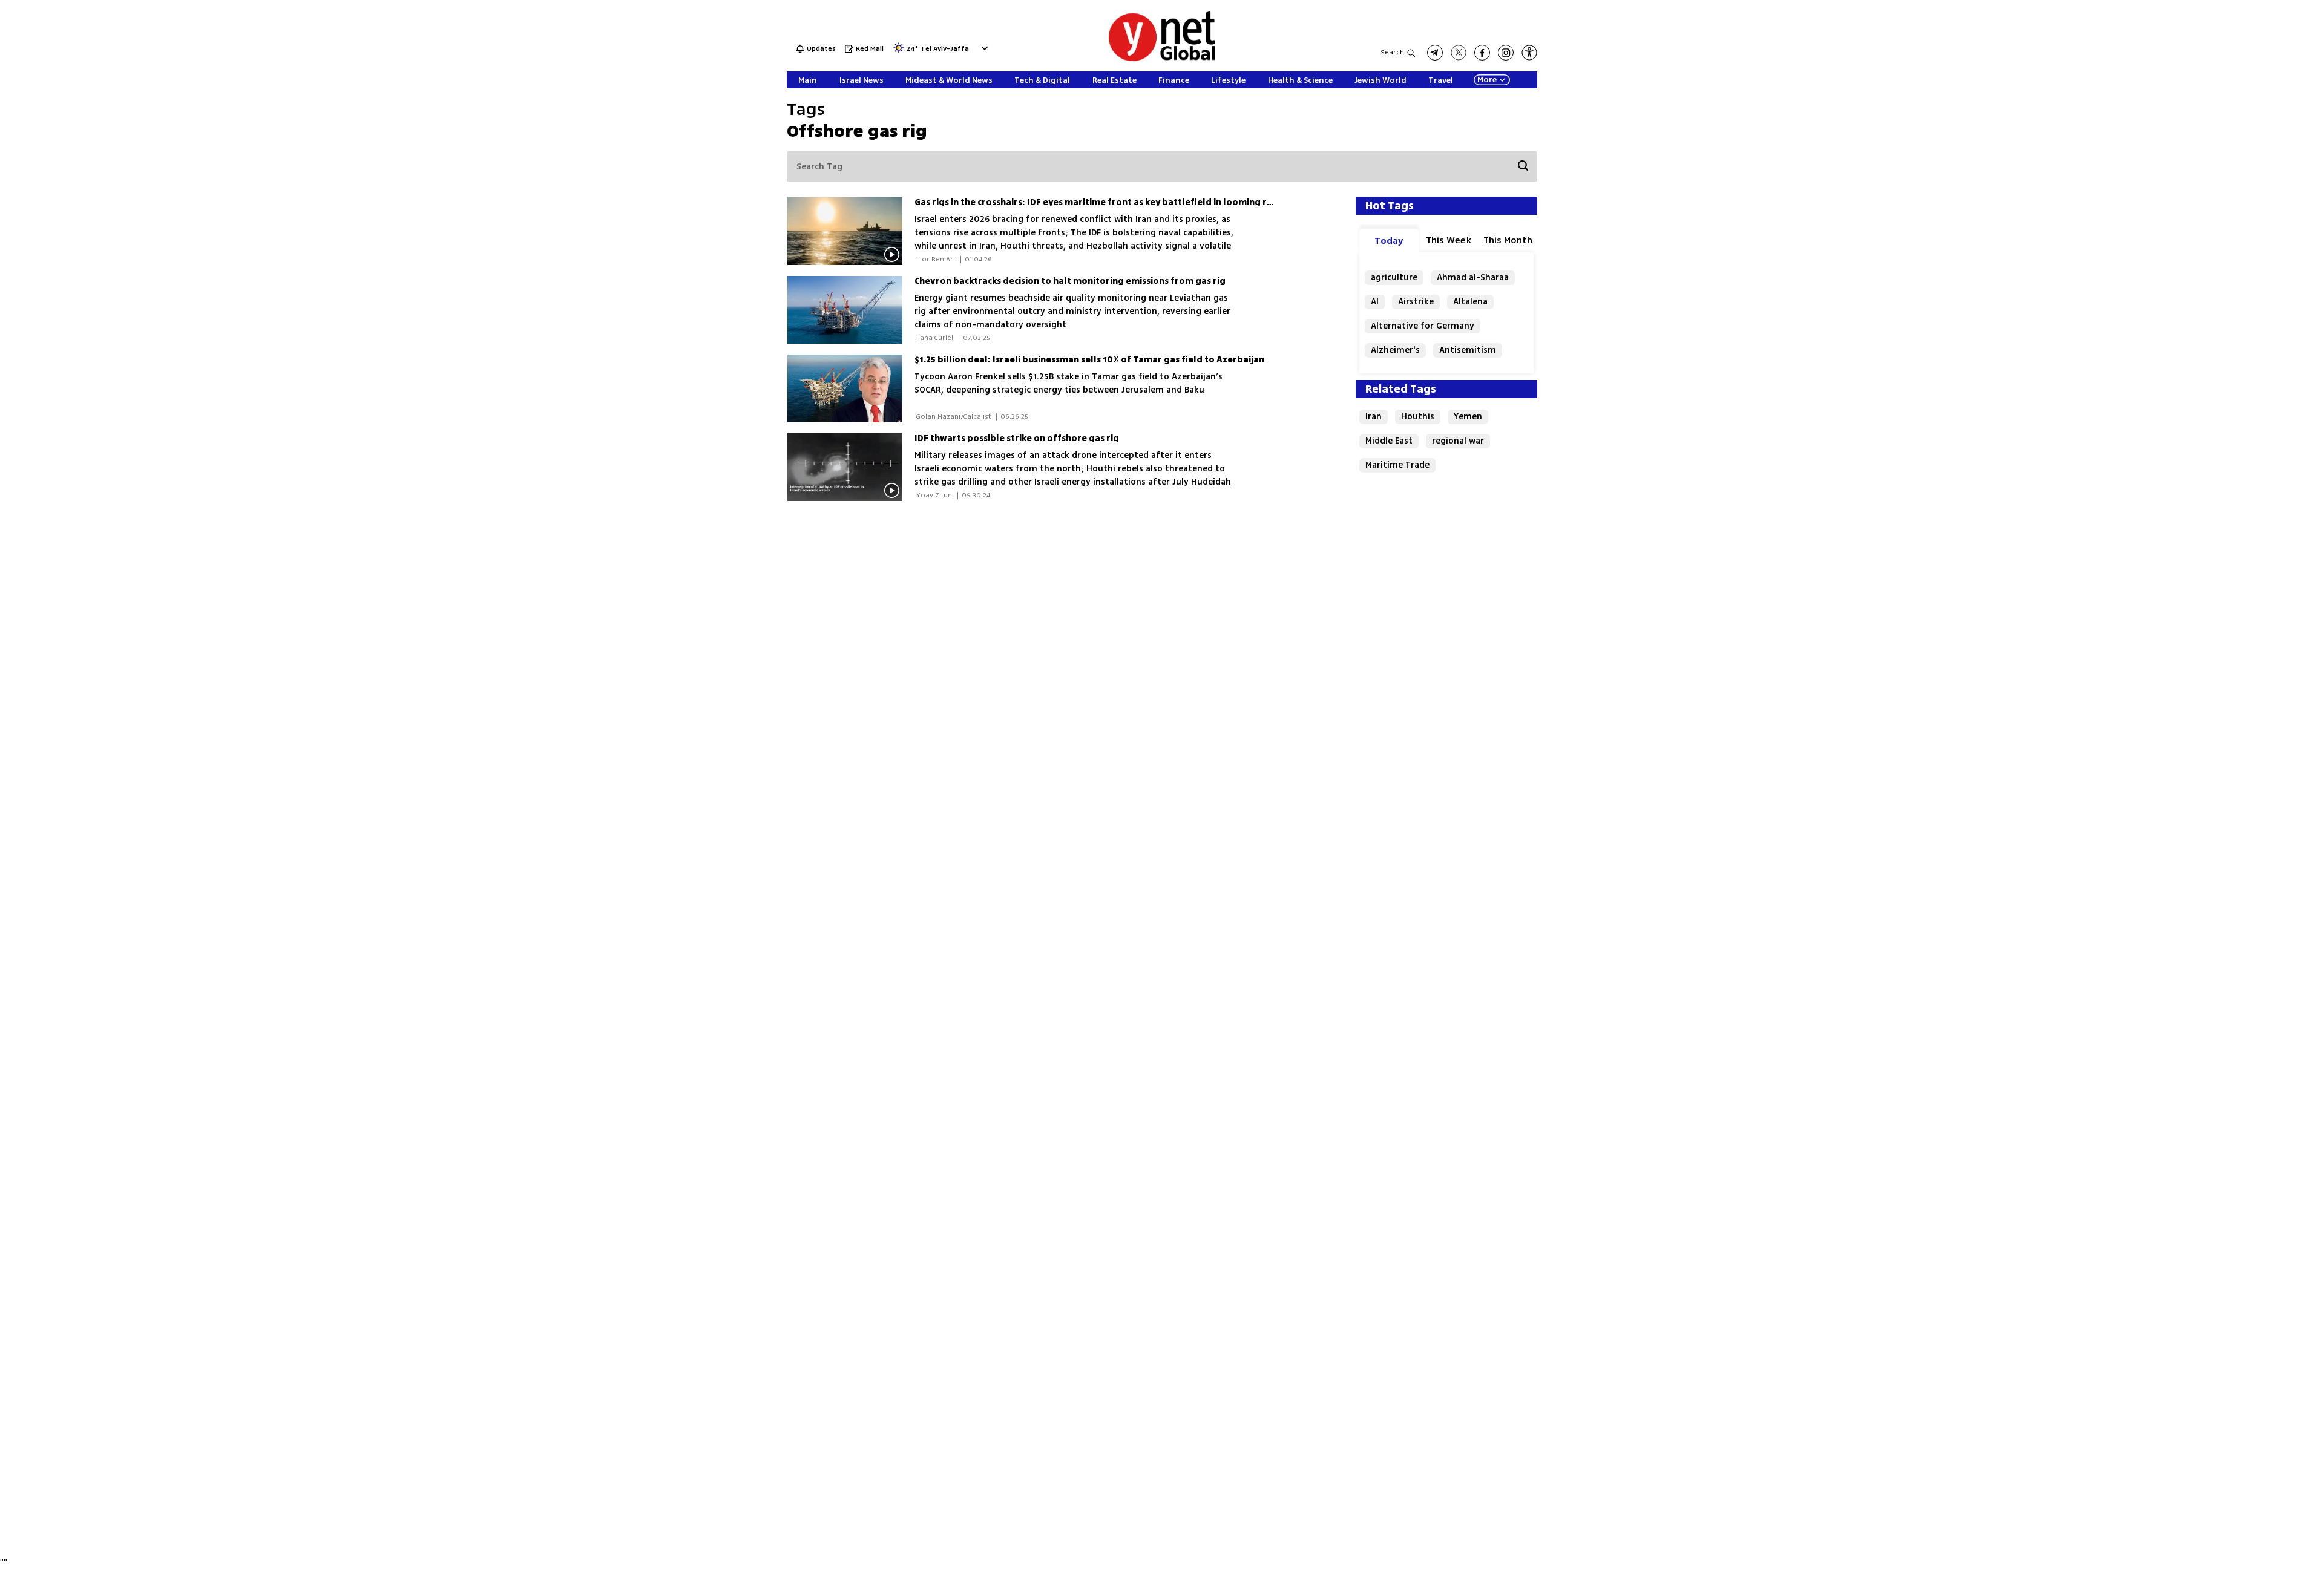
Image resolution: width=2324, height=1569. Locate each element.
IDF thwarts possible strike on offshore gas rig (1017, 438)
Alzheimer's (1395, 350)
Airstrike (1416, 302)
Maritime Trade (1397, 465)
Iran (1374, 417)
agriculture (1394, 277)
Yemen (1468, 417)
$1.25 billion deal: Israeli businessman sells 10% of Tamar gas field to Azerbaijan (1089, 360)
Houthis (1418, 417)
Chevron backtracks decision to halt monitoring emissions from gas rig (1070, 281)
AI (1375, 302)
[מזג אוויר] (899, 52)
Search (1392, 52)
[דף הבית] (1162, 59)
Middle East (1389, 441)
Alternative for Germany (1423, 326)
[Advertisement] (2233, 182)
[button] (983, 48)
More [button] (1487, 80)
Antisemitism (1468, 350)
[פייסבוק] (1482, 53)
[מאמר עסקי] (851, 388)
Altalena (1470, 302)
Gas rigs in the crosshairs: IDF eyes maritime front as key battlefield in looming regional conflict (1125, 202)
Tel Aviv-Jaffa (945, 49)
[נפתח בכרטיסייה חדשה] (1435, 53)
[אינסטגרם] (1506, 53)
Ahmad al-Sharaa (1473, 277)
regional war (1458, 441)
